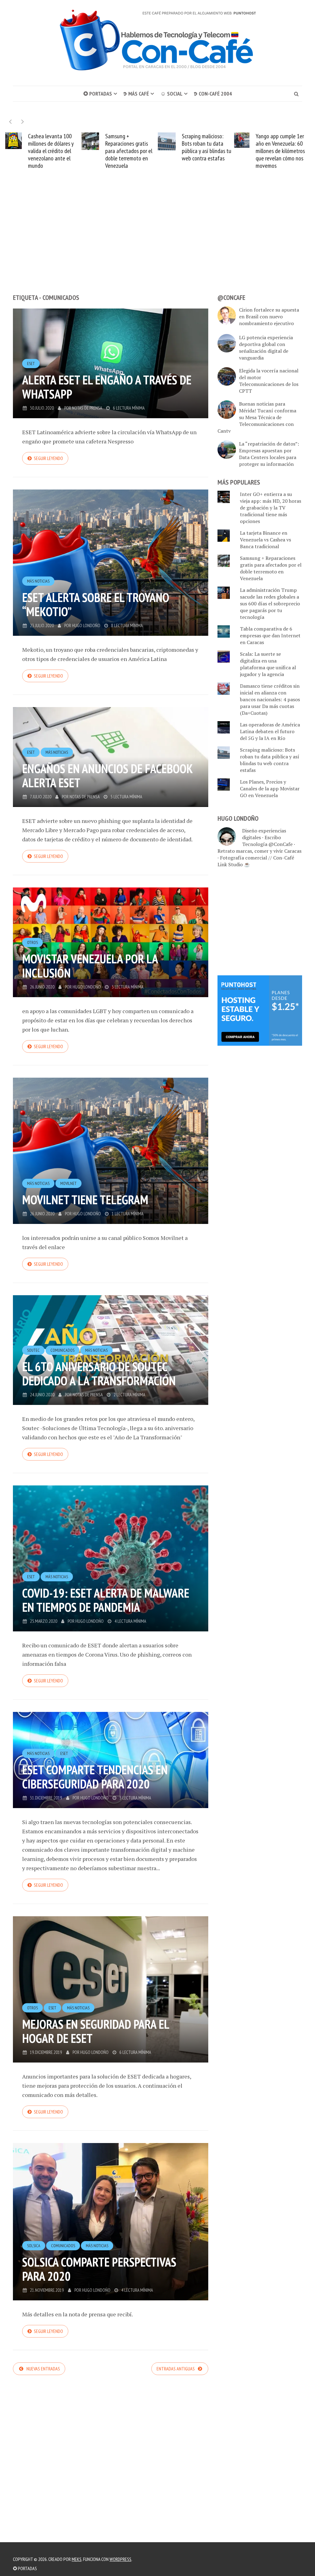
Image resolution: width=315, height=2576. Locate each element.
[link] (260, 1010)
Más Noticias (38, 581)
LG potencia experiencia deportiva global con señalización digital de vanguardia (266, 348)
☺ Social (171, 94)
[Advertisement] (157, 243)
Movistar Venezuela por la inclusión (90, 966)
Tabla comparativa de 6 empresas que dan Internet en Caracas (270, 635)
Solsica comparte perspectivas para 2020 (99, 2269)
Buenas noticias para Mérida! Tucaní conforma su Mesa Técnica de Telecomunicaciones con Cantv (257, 417)
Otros (32, 942)
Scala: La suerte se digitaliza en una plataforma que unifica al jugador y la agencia (268, 664)
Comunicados (62, 1350)
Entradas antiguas (176, 2369)
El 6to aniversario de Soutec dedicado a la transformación (99, 1374)
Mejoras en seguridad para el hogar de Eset (96, 2031)
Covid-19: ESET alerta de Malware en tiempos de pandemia (106, 1600)
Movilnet (68, 1183)
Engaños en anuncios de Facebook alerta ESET (107, 776)
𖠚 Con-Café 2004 (213, 94)
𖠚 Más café (136, 94)
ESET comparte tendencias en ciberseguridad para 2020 (95, 1777)
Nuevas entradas (43, 2369)
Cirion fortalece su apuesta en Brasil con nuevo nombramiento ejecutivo (269, 317)
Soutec (33, 1350)
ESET (31, 364)
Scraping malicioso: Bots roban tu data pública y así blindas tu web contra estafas (130, 147)
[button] (23, 122)
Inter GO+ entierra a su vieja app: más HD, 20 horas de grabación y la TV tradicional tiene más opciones (271, 508)
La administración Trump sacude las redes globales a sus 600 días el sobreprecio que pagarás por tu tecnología (270, 604)
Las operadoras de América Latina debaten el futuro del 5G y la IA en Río (283, 147)
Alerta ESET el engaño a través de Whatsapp (107, 387)
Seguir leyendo (48, 458)
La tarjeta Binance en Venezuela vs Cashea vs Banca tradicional (265, 540)
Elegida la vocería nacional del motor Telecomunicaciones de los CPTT (269, 381)
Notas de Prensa (87, 408)
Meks (77, 2559)
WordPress (120, 2559)
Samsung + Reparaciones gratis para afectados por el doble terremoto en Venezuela (52, 151)
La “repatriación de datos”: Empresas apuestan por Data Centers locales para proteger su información (269, 454)
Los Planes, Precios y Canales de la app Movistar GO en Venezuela (270, 789)
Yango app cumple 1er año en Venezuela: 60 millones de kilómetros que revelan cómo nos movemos (204, 151)
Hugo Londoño (86, 625)
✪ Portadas (98, 94)
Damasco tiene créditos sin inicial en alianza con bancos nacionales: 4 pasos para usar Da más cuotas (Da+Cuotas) (270, 699)
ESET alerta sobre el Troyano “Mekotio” (96, 604)
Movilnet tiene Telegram (85, 1200)
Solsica (34, 2246)
